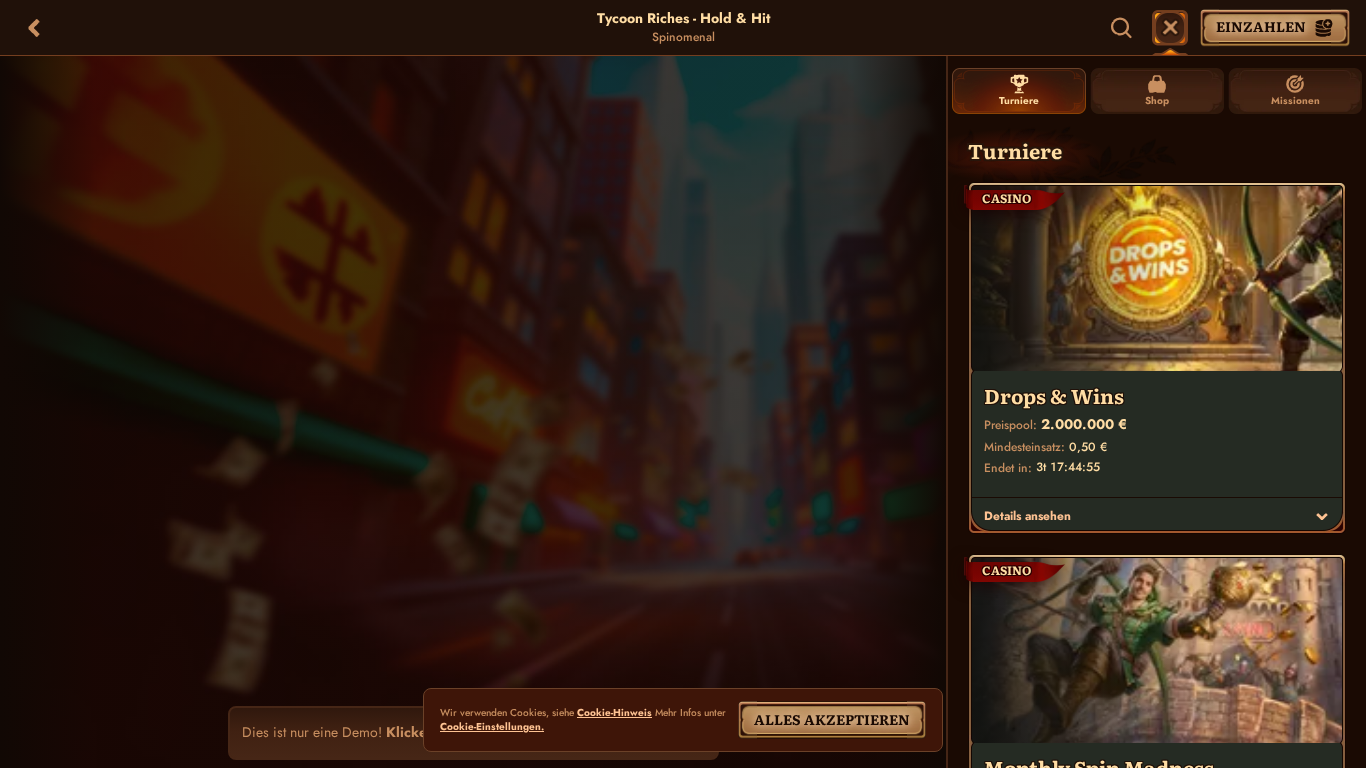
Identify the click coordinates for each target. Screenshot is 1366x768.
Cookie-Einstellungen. (492, 727)
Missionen (1295, 100)
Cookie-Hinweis (614, 713)
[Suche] (1122, 28)
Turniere (1019, 100)
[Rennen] (1170, 28)
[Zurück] (34, 28)
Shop (1157, 100)
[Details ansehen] (1322, 516)
